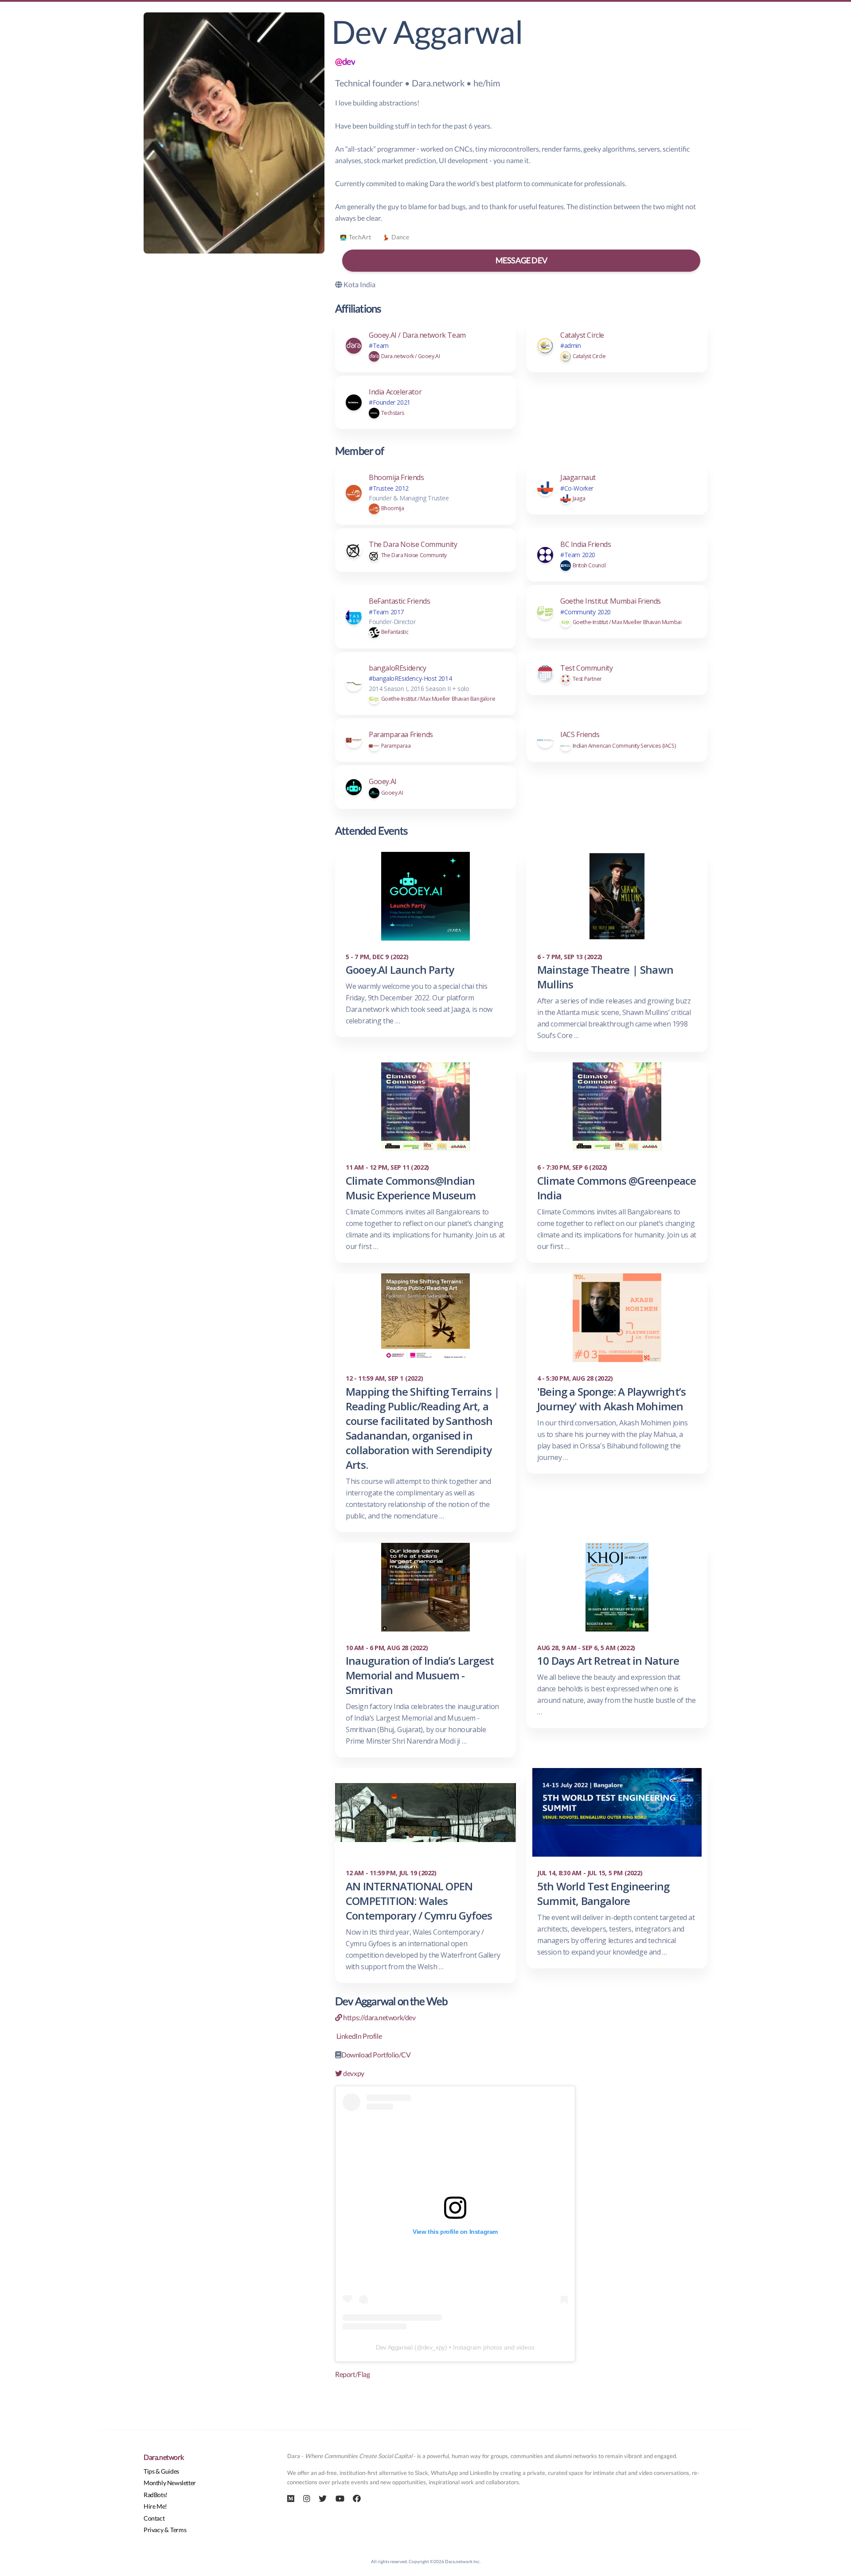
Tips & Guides (161, 2471)
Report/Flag (353, 2374)
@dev (345, 61)
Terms (178, 2530)
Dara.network (164, 2457)
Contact (154, 2518)
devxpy (353, 2073)
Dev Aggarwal (394, 2347)
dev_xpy (434, 2347)
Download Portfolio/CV (376, 2055)
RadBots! (156, 2495)
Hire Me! (155, 2506)
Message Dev (521, 260)
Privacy (153, 2530)
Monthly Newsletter (170, 2483)
